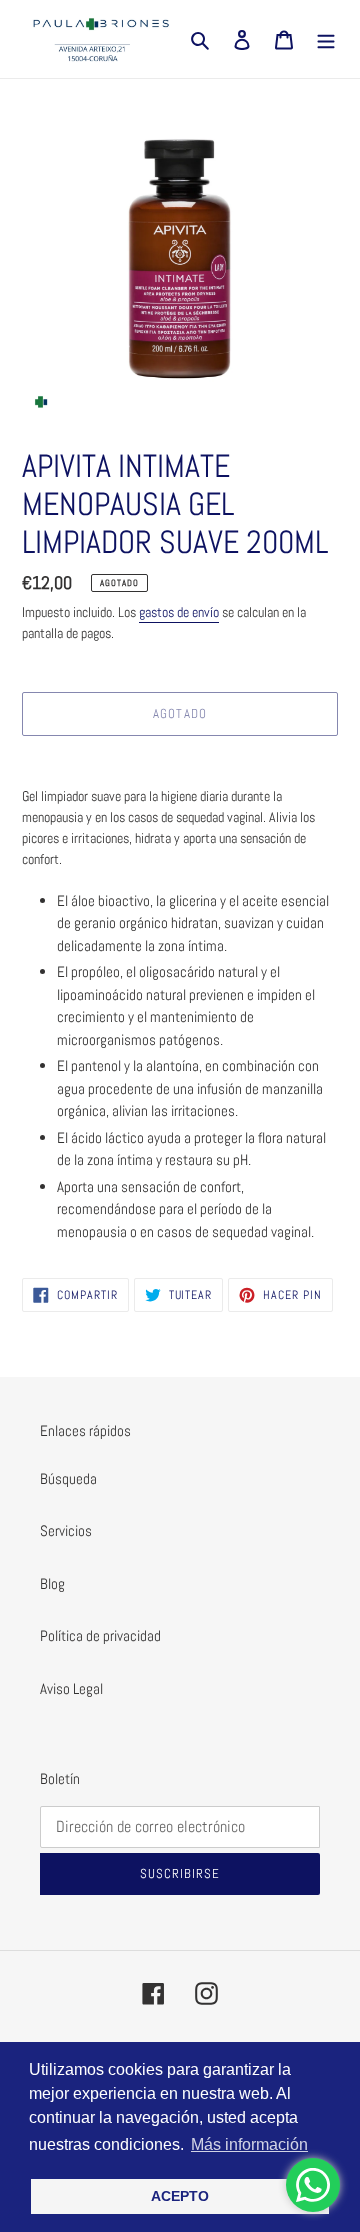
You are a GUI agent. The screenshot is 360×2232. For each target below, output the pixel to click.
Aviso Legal (71, 1688)
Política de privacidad (100, 1635)
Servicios (66, 1530)
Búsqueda (68, 1478)
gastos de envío (179, 612)
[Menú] (326, 39)
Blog (52, 1583)
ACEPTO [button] (180, 2196)
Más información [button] (249, 2144)
